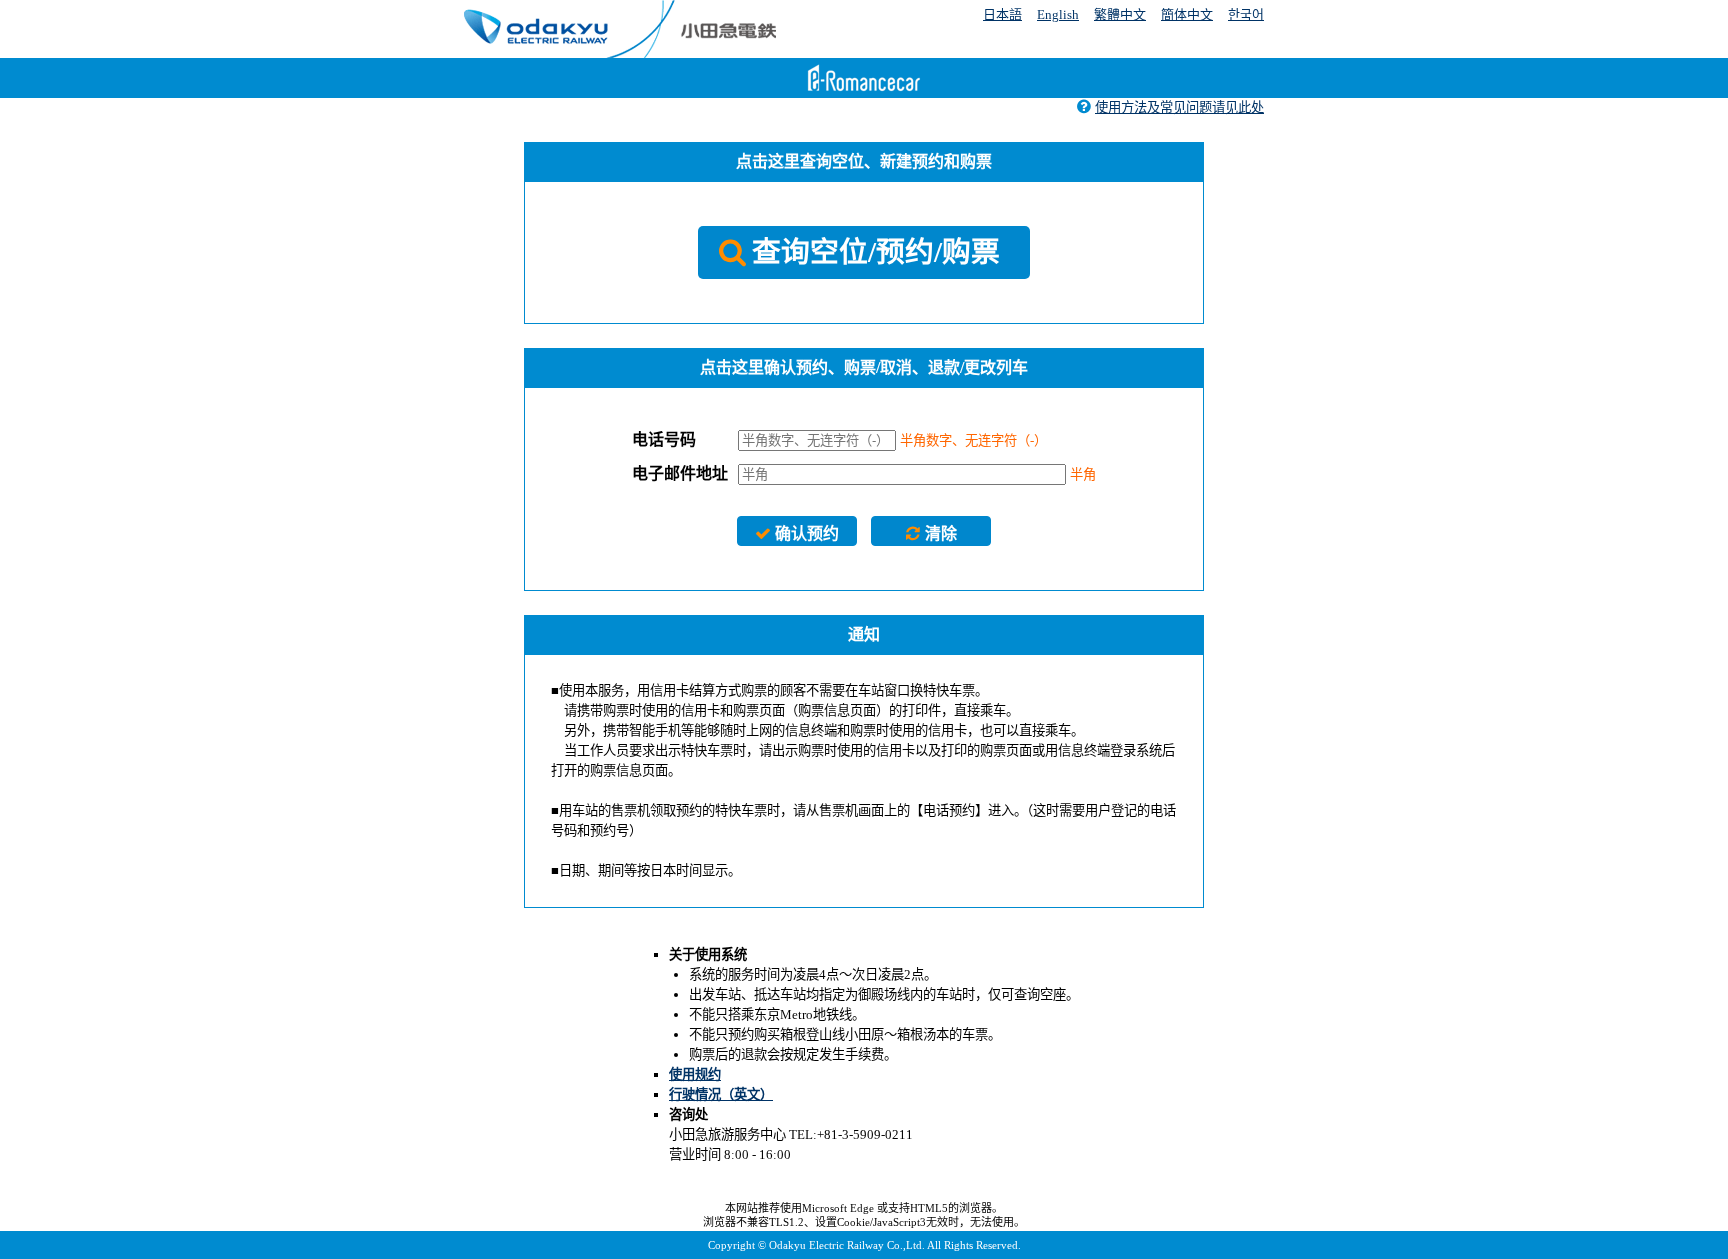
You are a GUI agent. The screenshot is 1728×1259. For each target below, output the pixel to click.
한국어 (1246, 14)
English (1058, 14)
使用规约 (695, 1074)
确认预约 (807, 533)
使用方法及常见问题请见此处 (1179, 107)
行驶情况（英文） (721, 1094)
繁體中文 (1120, 14)
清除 (941, 533)
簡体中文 (1187, 14)
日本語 (1002, 14)
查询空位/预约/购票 (876, 252)
